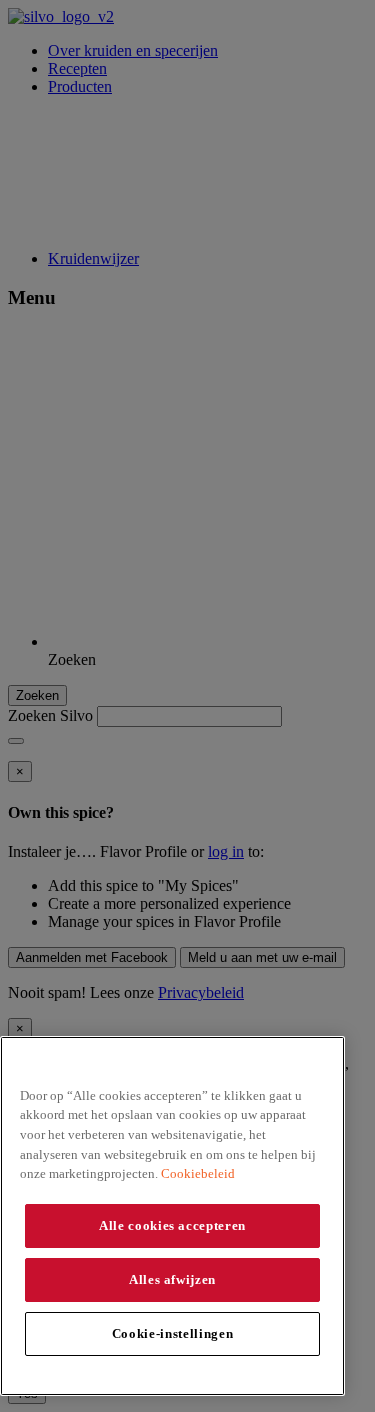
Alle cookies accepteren (172, 1225)
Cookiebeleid (198, 1173)
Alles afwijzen (172, 1279)
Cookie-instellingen (172, 1333)
